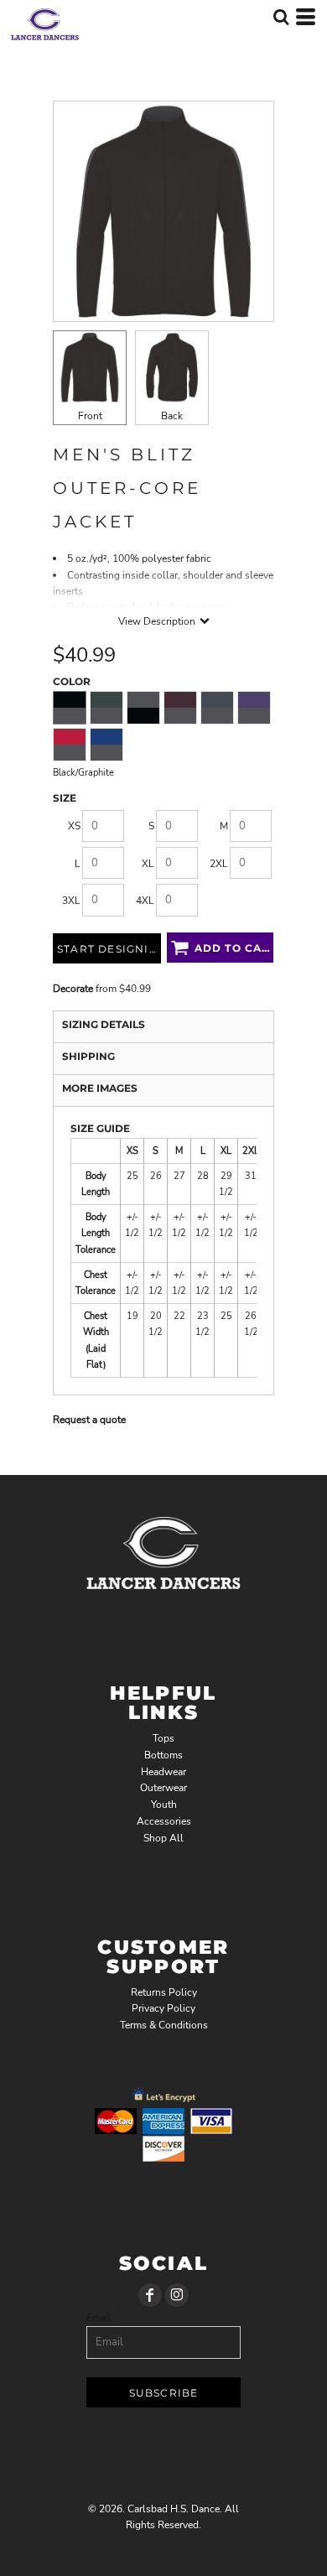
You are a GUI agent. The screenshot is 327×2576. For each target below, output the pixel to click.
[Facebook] (150, 2295)
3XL (71, 901)
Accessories (164, 1821)
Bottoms (163, 1755)
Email (99, 2318)
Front (90, 416)
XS (74, 826)
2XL (219, 864)
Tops (163, 1738)
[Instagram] (177, 2295)
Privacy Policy (163, 2008)
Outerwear (163, 1788)
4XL (145, 901)
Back (172, 416)
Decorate (73, 989)
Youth (164, 1805)
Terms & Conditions (164, 2025)
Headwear (163, 1772)
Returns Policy (164, 1992)
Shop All (163, 1838)
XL (148, 864)
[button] (281, 17)
